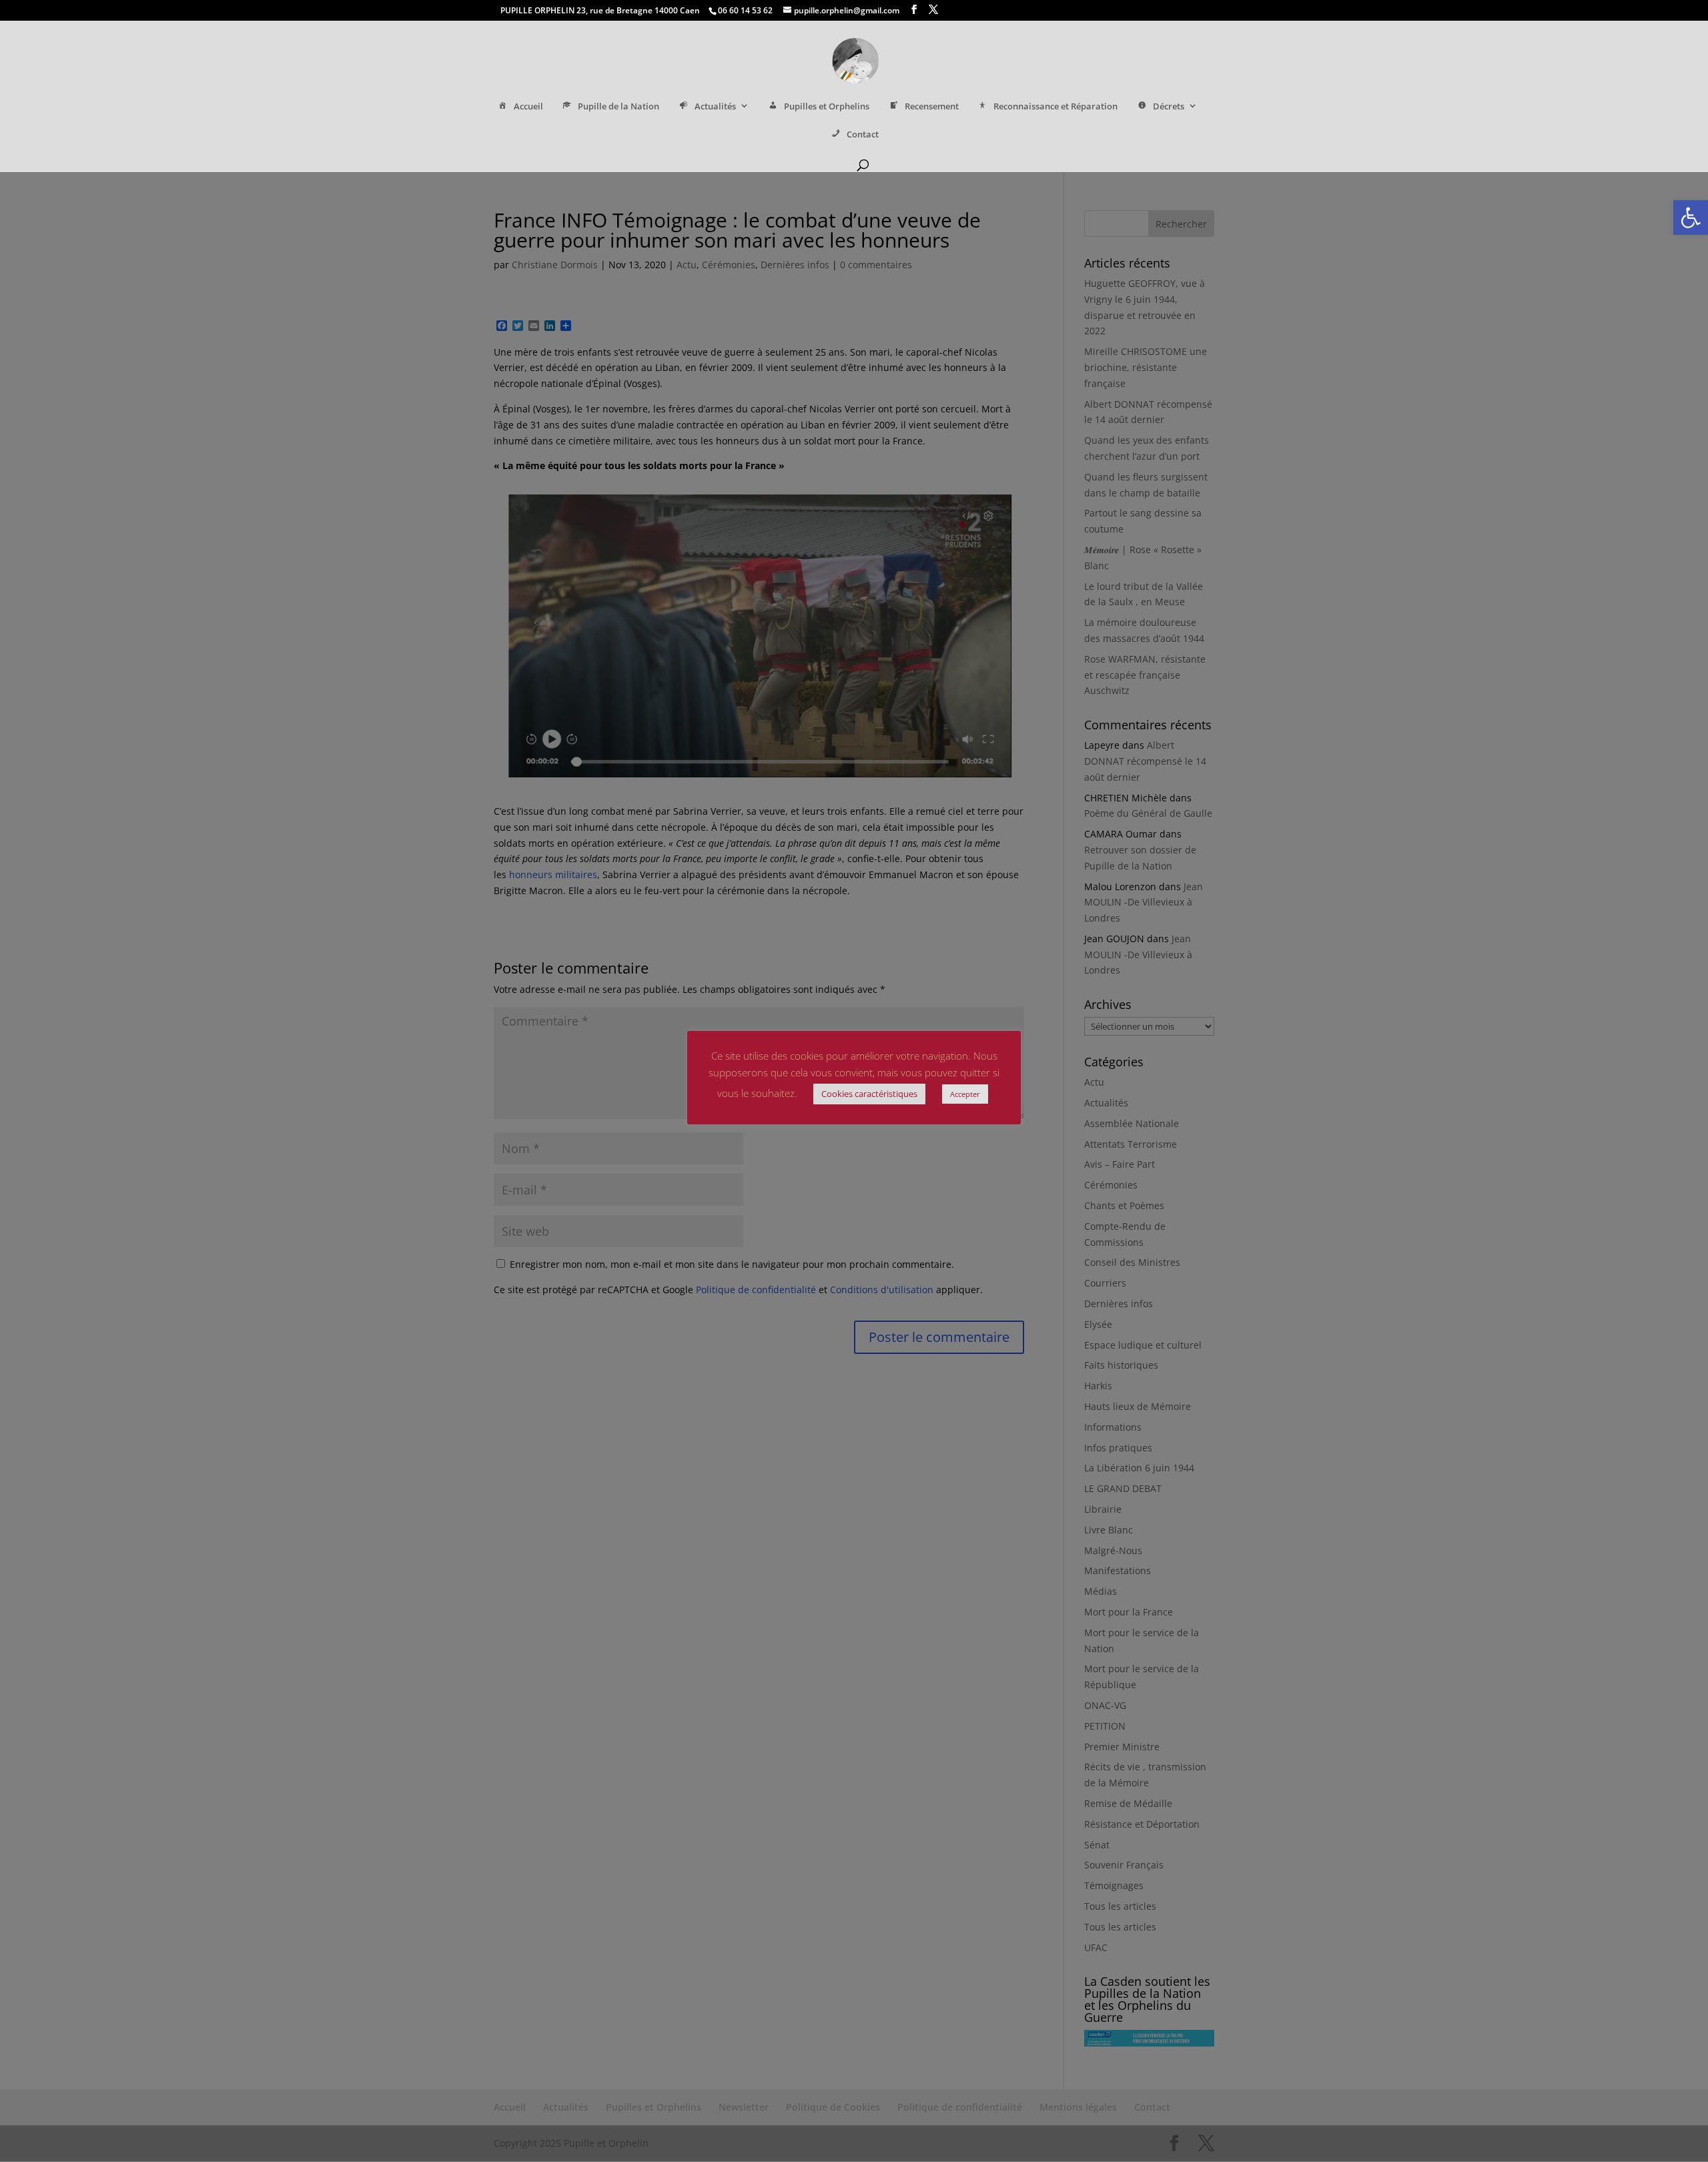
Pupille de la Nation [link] (618, 106)
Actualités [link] (715, 106)
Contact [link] (863, 134)
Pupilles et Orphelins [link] (827, 106)
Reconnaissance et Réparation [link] (1055, 106)
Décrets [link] (1169, 106)
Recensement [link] (932, 106)
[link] (1691, 218)
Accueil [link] (528, 106)
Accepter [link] (965, 1094)
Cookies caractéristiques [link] (869, 1094)
